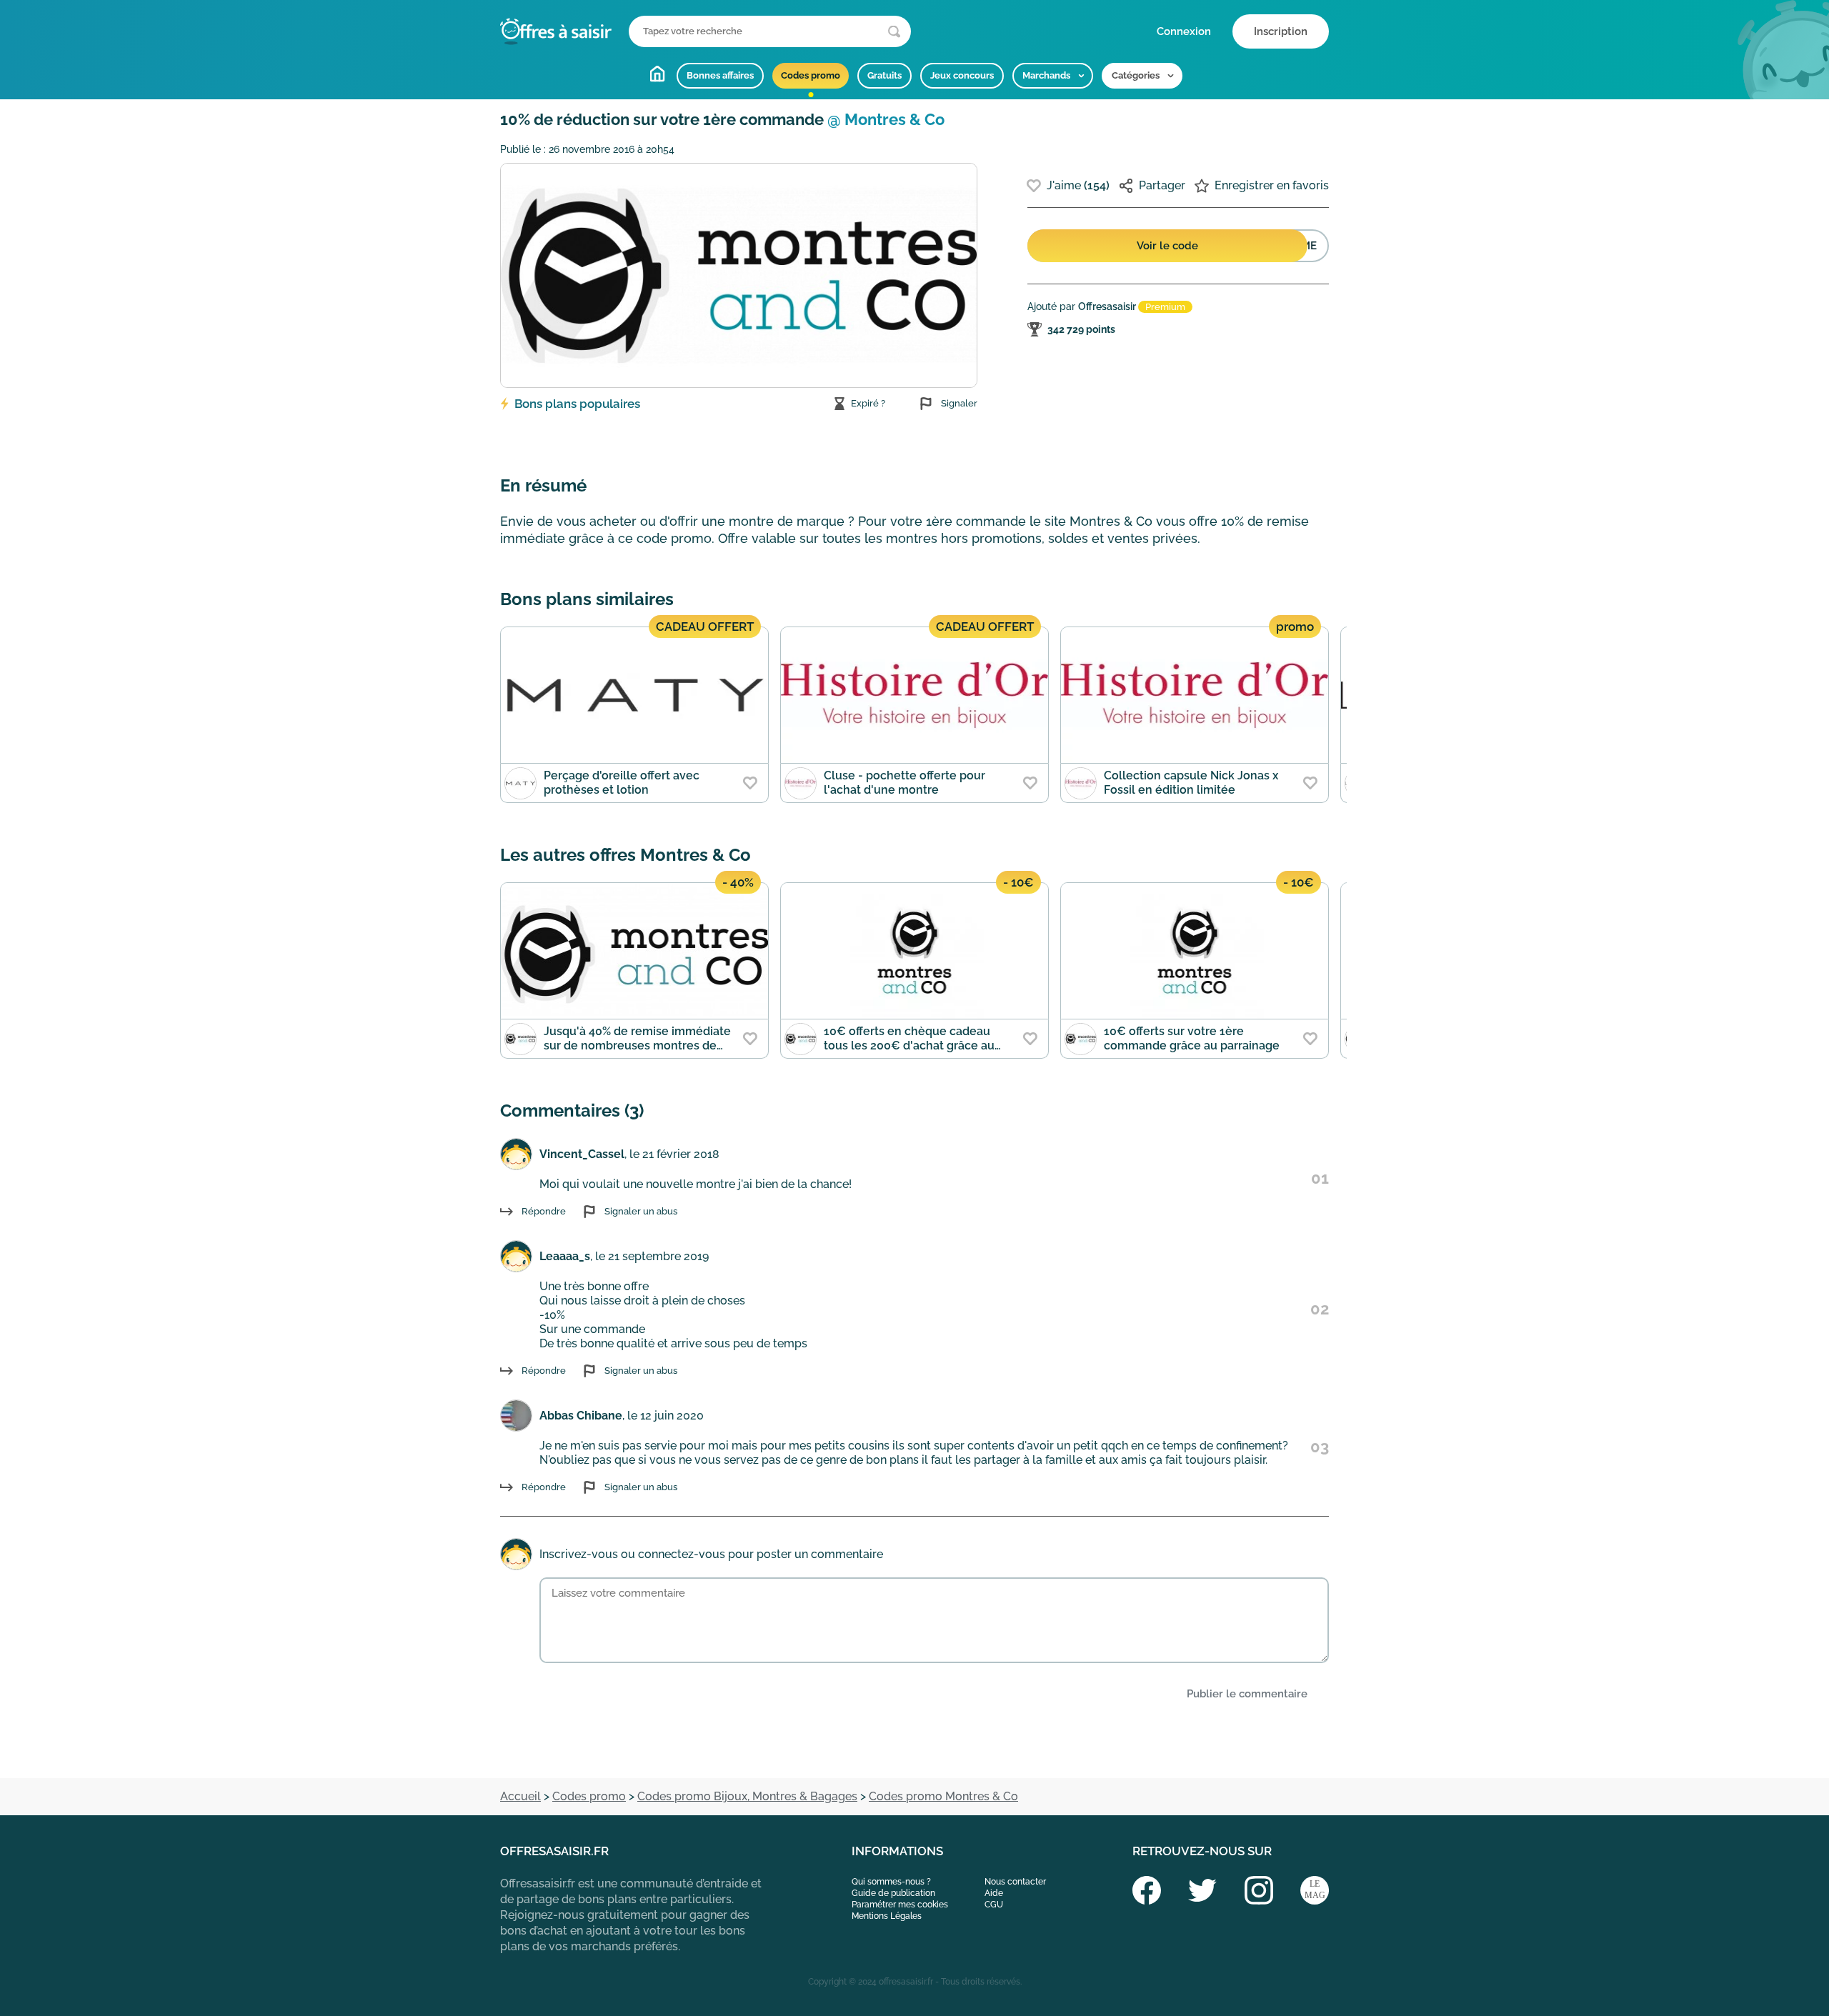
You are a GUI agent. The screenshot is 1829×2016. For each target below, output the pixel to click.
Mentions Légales (887, 1916)
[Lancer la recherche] (894, 32)
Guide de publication (893, 1893)
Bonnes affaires (720, 75)
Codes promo (811, 75)
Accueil (657, 74)
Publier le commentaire (1247, 1694)
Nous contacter (1015, 1882)
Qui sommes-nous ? (891, 1882)
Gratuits (884, 75)
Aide (994, 1893)
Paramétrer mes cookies (900, 1905)
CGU (994, 1905)
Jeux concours (962, 75)
